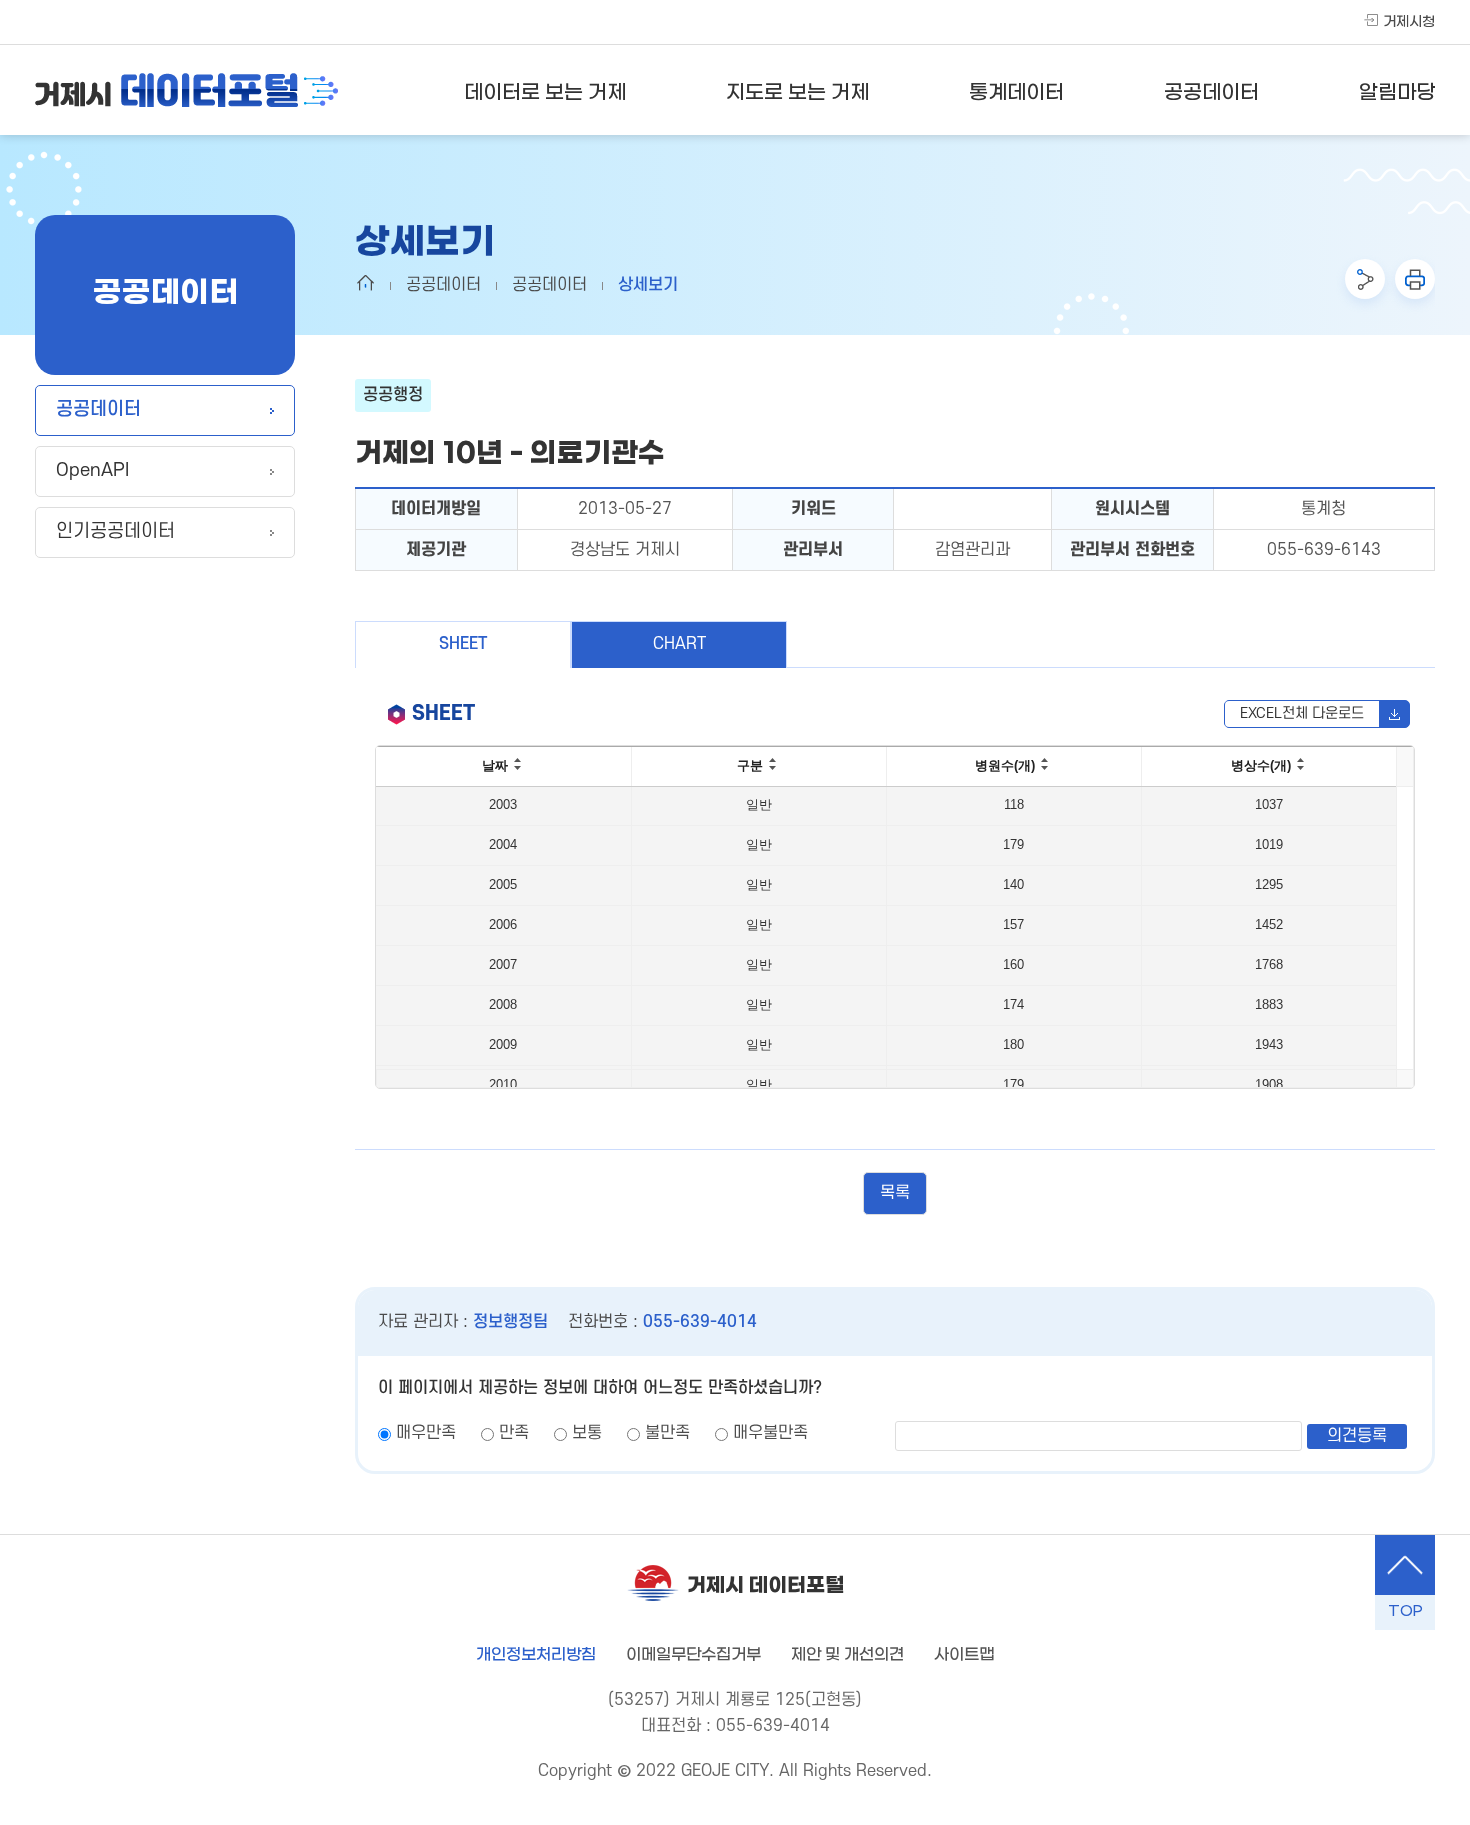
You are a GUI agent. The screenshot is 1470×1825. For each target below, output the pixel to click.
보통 (587, 1433)
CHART (679, 644)
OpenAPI (92, 470)
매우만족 (426, 1433)
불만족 (667, 1433)
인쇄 (1415, 279)
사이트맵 (964, 1654)
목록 (895, 1193)
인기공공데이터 (115, 531)
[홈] (365, 283)
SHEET (463, 644)
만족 (514, 1433)
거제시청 (1409, 22)
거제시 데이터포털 (765, 1586)
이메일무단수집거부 (693, 1654)
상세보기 (648, 285)
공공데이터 (98, 409)
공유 (1365, 279)
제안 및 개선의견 (847, 1654)
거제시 (186, 90)
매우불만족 (770, 1433)
